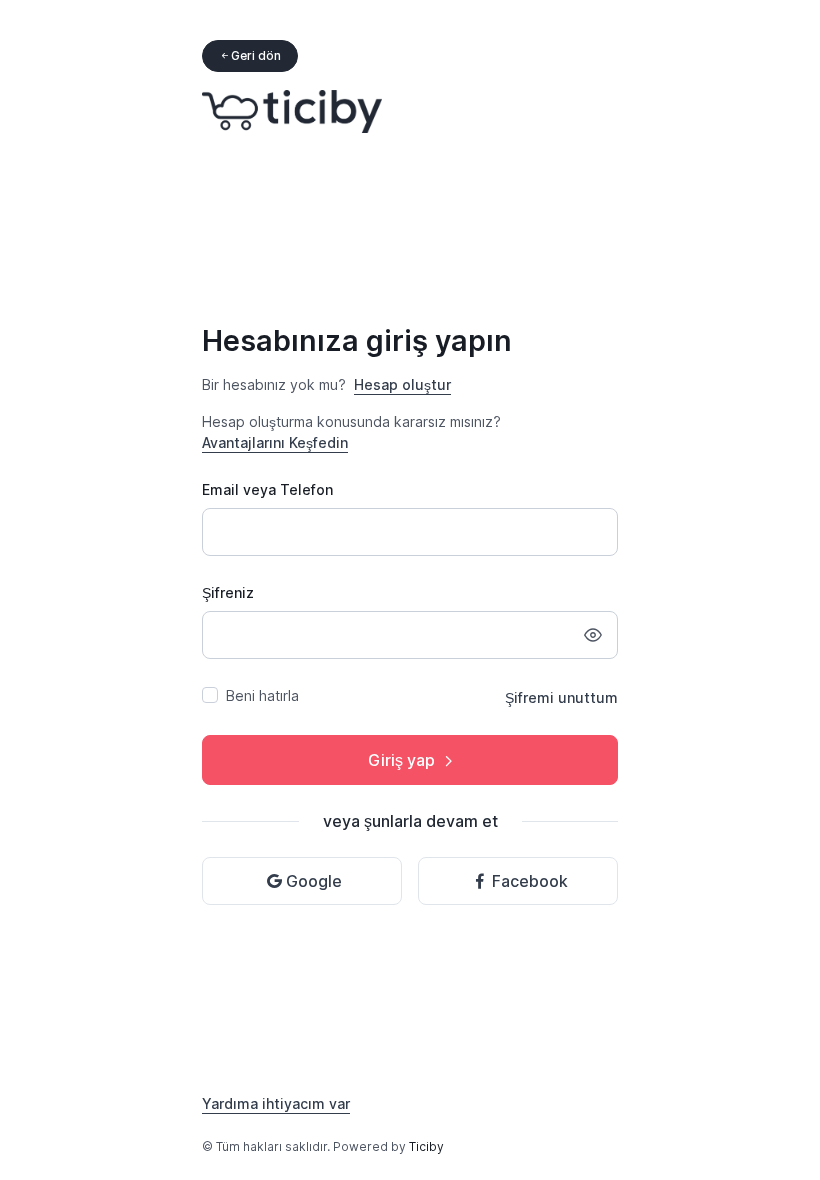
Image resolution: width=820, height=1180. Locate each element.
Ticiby (426, 1146)
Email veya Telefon (267, 489)
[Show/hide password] (593, 635)
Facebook (530, 881)
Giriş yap (401, 760)
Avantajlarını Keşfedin (275, 442)
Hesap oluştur (402, 384)
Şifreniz (228, 592)
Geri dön (256, 55)
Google (314, 881)
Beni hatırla (262, 695)
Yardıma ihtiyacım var (276, 1103)
